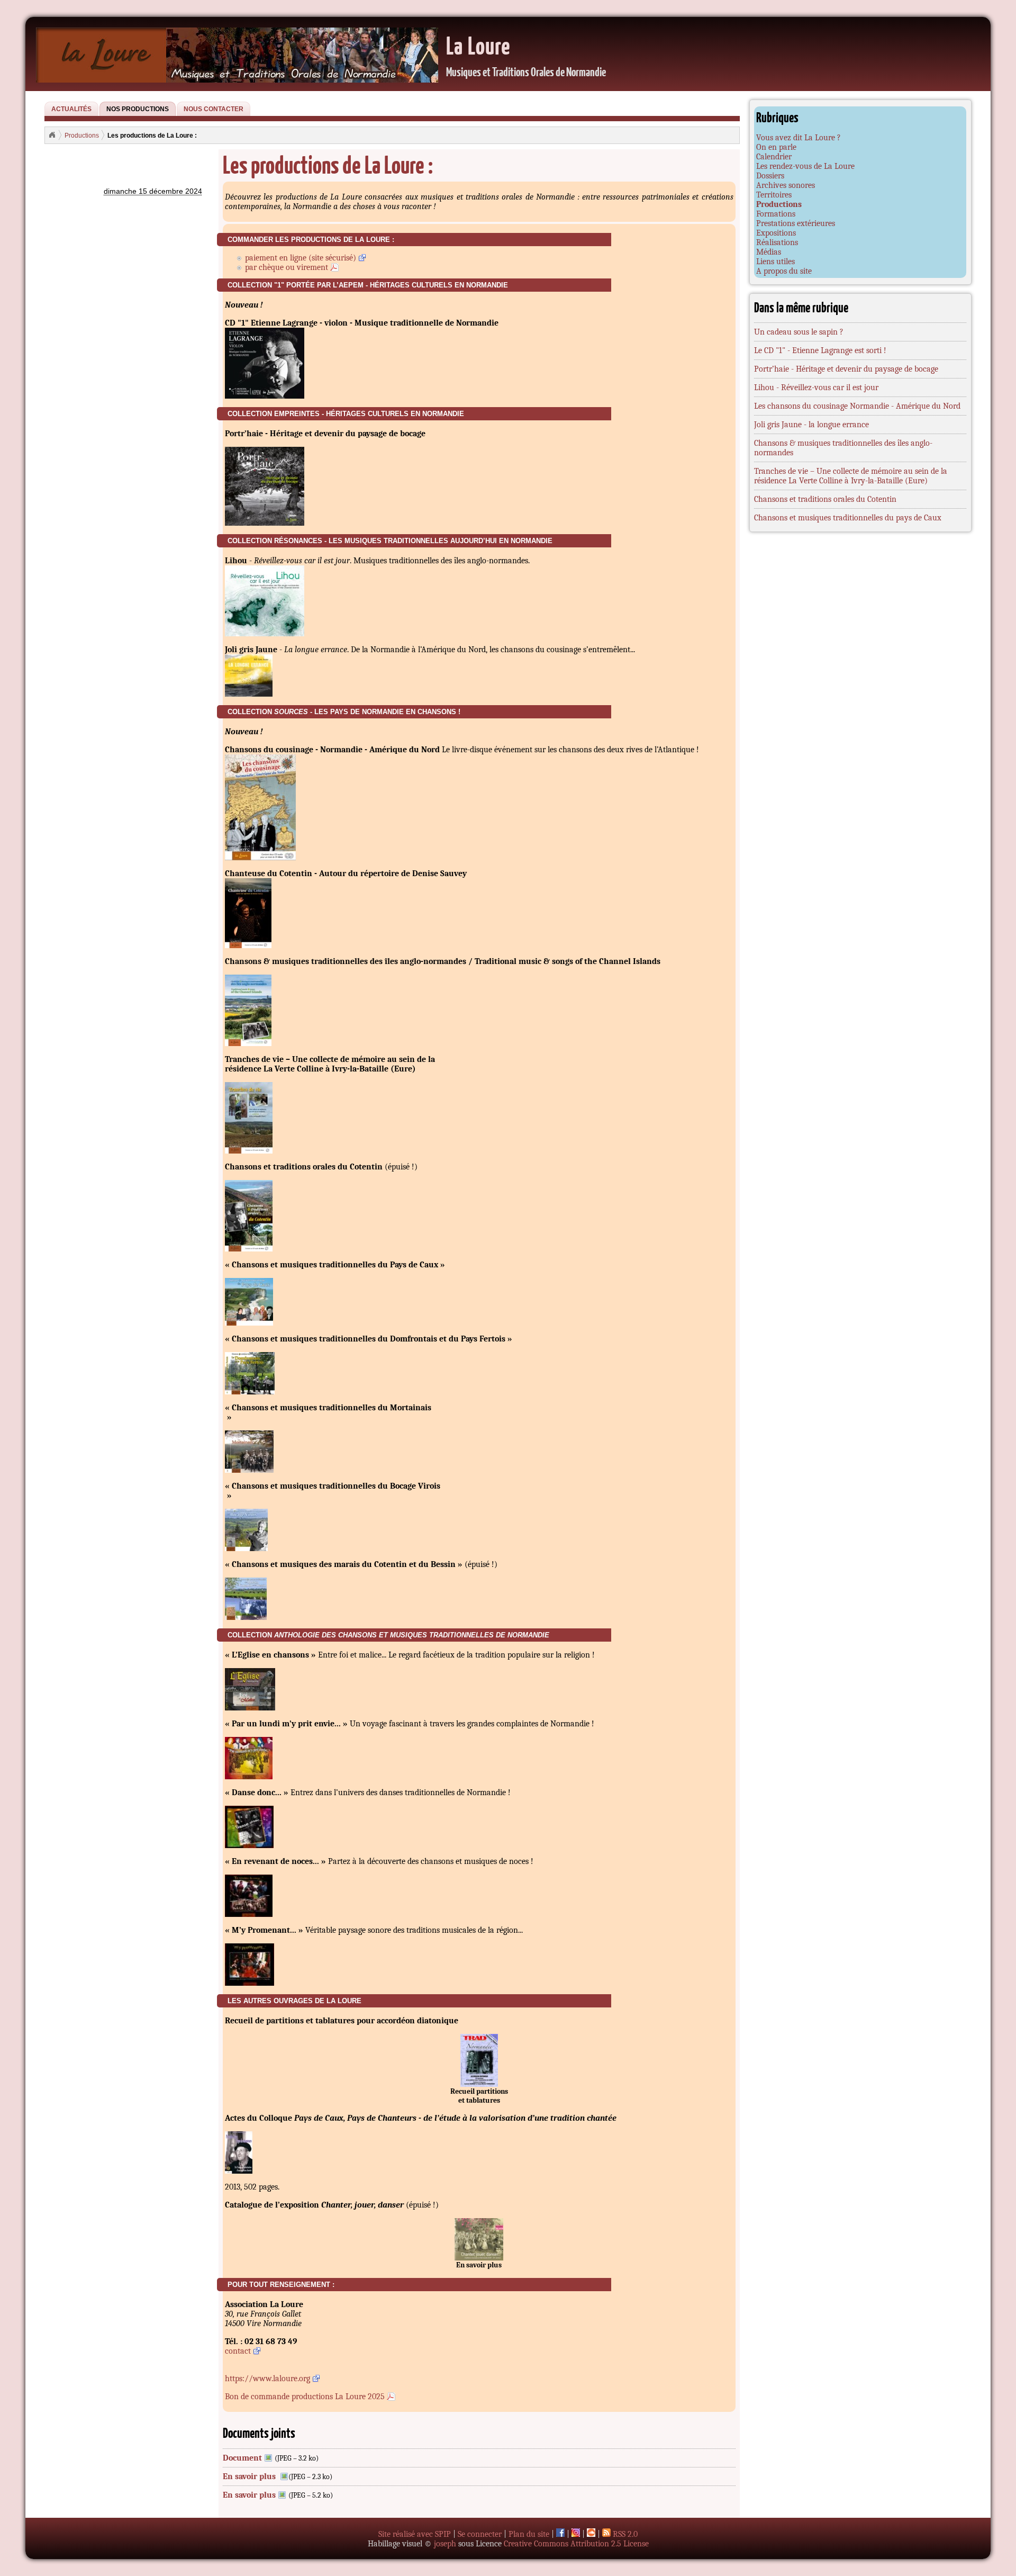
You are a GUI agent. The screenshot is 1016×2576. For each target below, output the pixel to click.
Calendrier (774, 157)
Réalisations (777, 242)
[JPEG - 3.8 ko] (479, 2258)
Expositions (776, 233)
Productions (82, 135)
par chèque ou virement (287, 267)
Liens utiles (775, 262)
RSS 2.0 (624, 2534)
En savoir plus (250, 2476)
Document (242, 2458)
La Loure (479, 45)
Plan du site (529, 2534)
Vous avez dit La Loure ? (799, 138)
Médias (769, 252)
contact (238, 2351)
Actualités (71, 109)
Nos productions (138, 109)
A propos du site (784, 271)
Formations (776, 214)
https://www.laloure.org (267, 2379)
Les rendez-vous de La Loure (805, 166)
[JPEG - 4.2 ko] (479, 2084)
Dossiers (770, 176)
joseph (445, 2544)
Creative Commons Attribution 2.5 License (576, 2544)
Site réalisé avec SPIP (415, 2534)
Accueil (52, 135)
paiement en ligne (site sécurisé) (301, 258)
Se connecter (480, 2534)
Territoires (774, 195)
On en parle (776, 147)
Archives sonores (786, 185)
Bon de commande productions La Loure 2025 (305, 2397)
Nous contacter (214, 109)
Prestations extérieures (796, 223)
